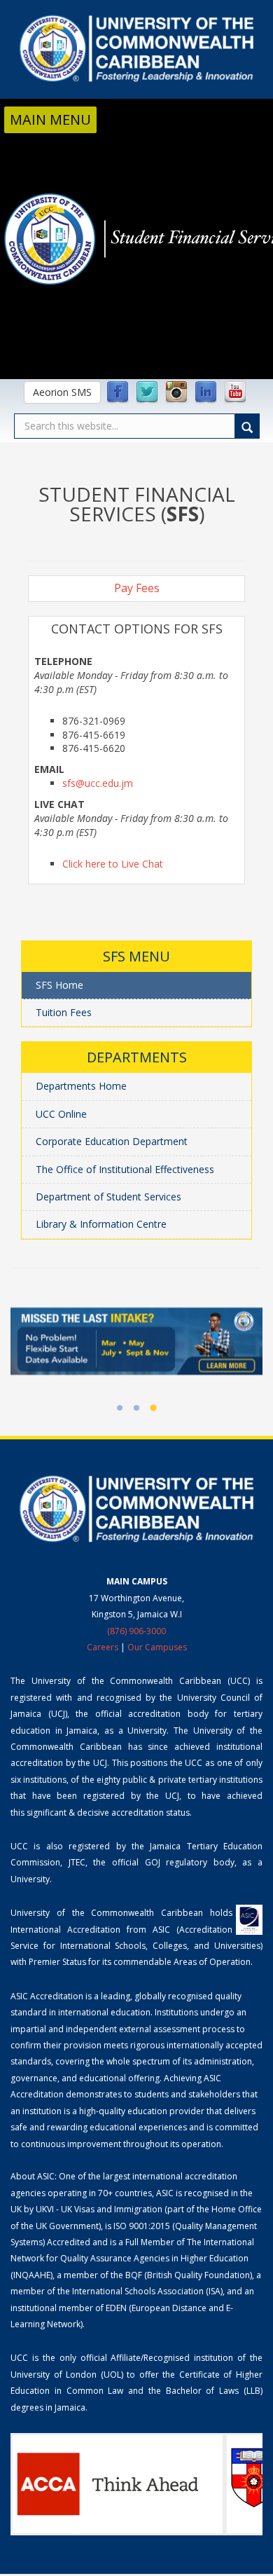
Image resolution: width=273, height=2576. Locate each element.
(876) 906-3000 (136, 1631)
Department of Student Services (108, 1197)
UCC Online (61, 1114)
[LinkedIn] (206, 392)
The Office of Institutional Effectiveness (125, 1169)
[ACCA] (118, 2484)
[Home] (136, 48)
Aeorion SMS (62, 392)
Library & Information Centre (101, 1224)
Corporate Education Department (112, 1141)
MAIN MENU (50, 119)
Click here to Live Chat (113, 864)
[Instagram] (176, 392)
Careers (103, 1647)
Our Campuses (157, 1647)
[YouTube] (235, 392)
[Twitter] (147, 392)
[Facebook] (118, 392)
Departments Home (81, 1086)
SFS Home (59, 985)
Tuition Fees (64, 1012)
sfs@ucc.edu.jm (98, 783)
